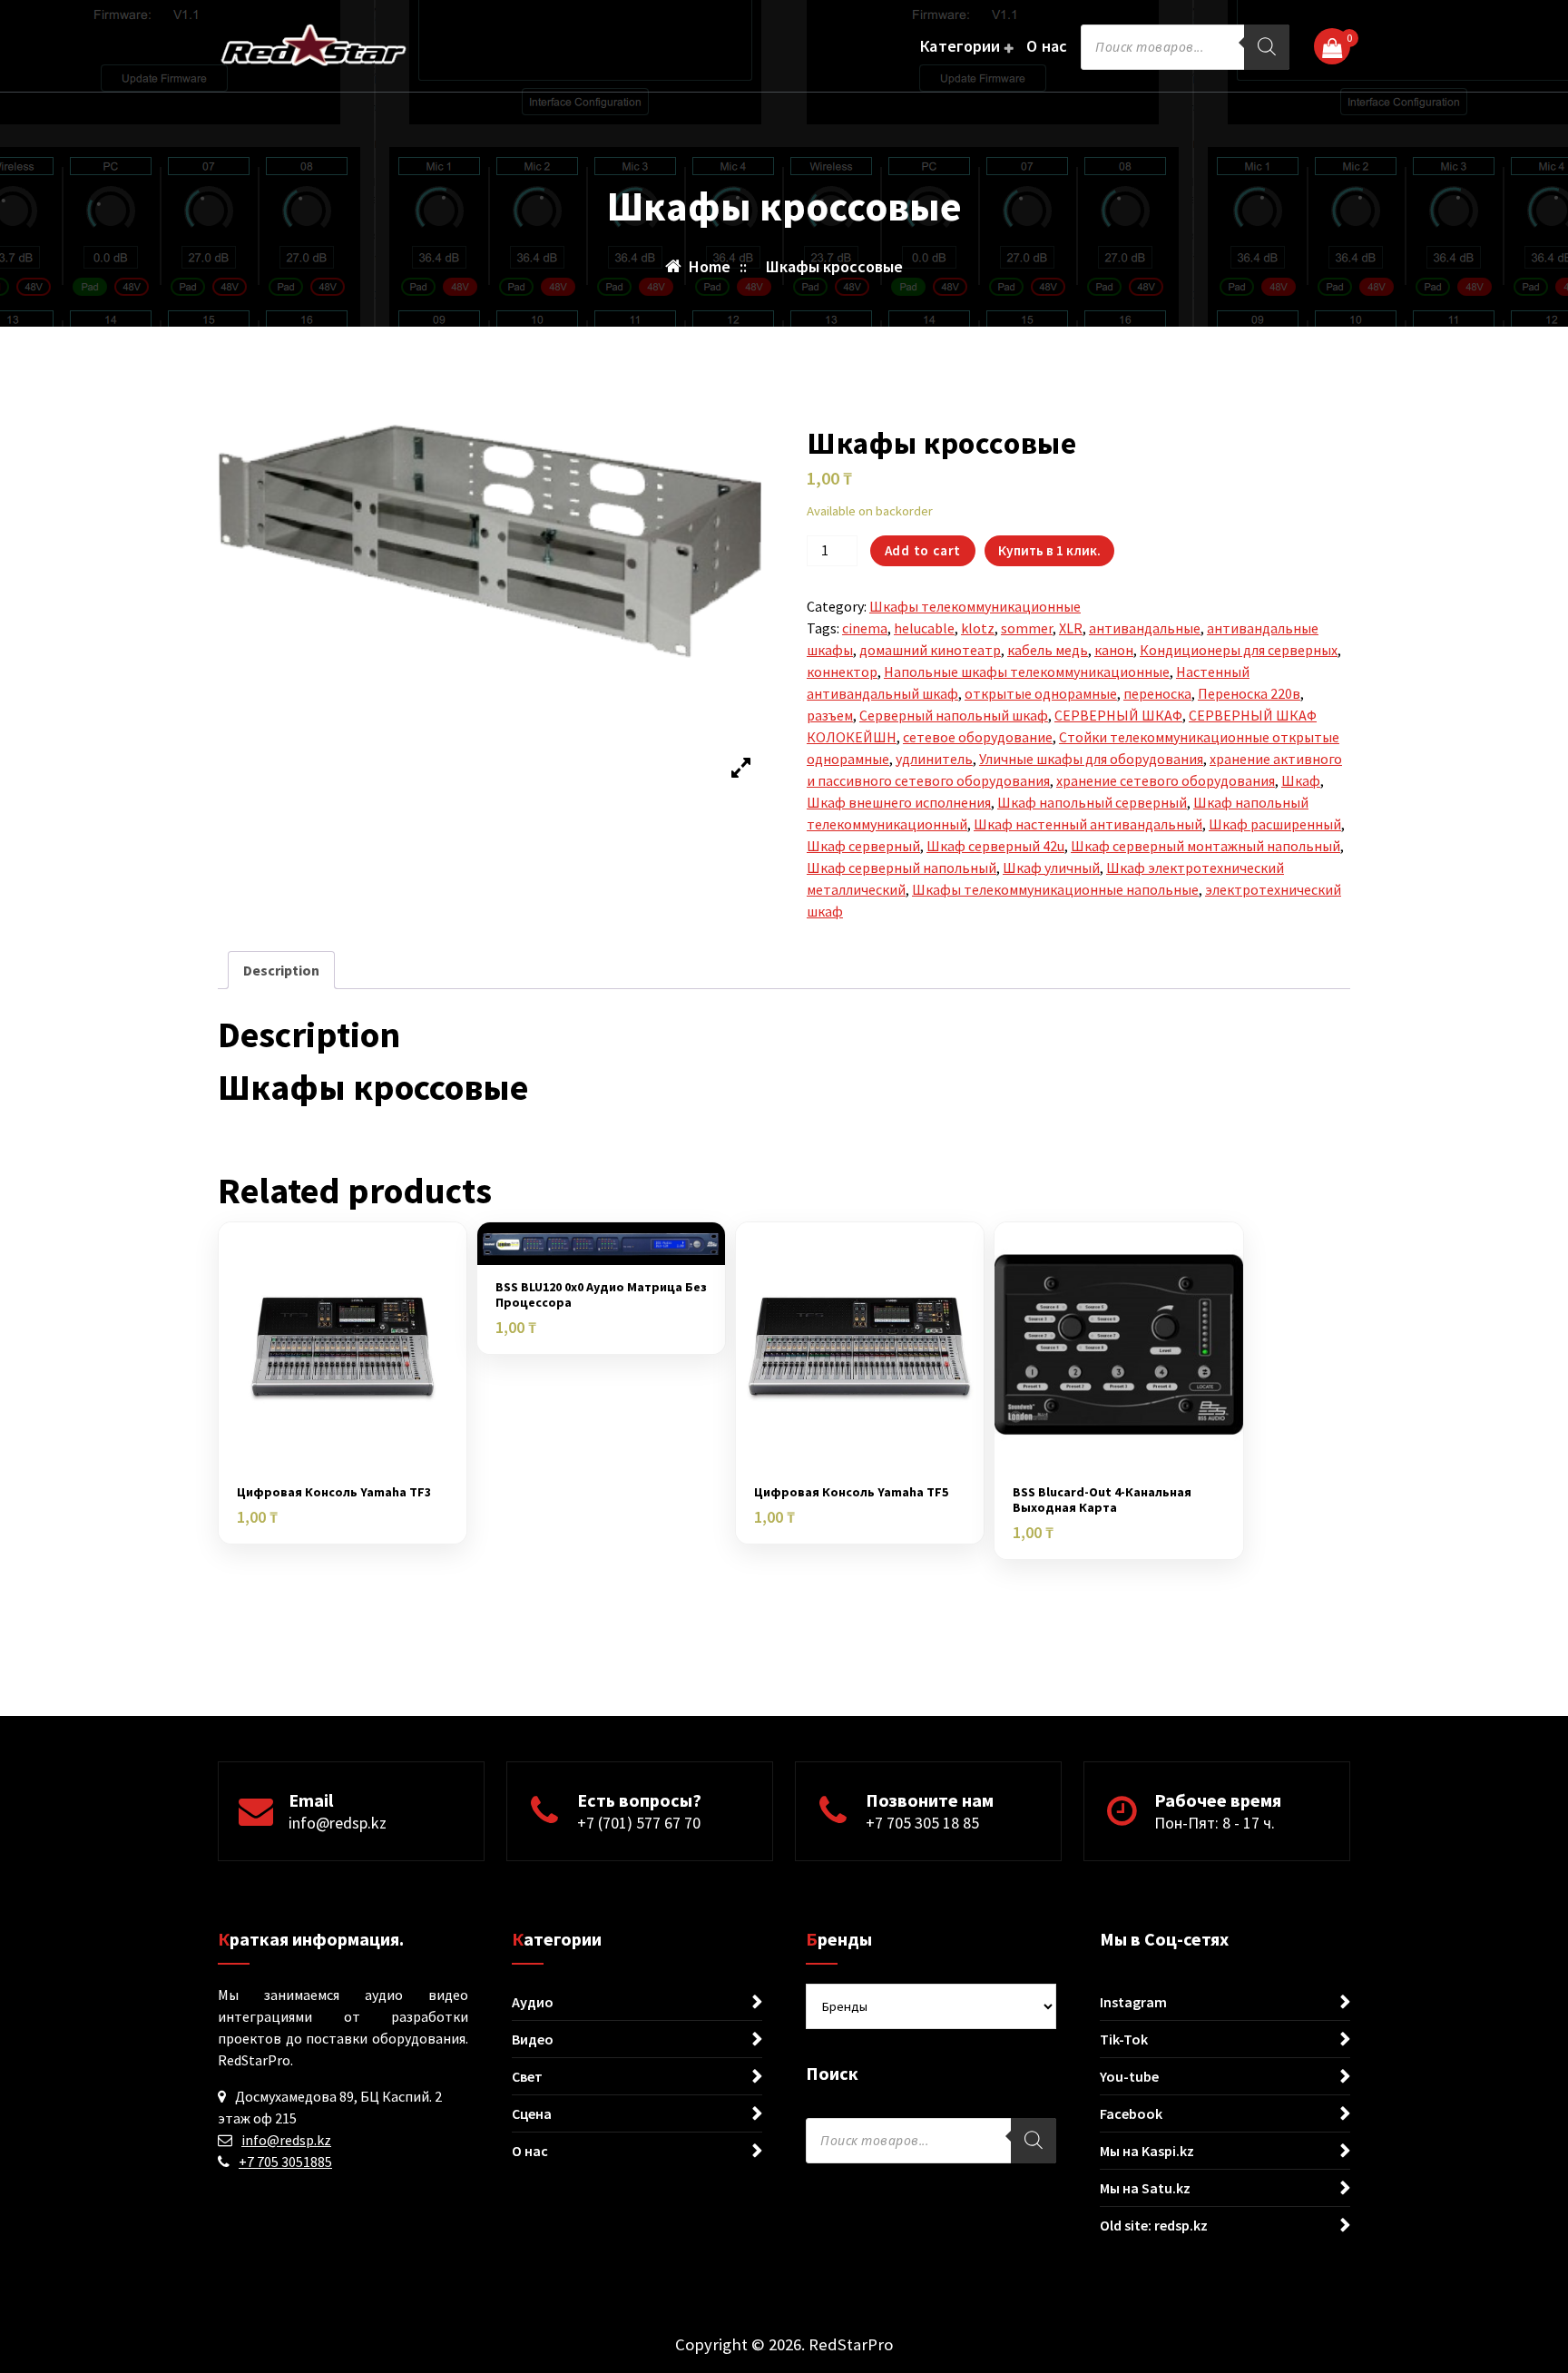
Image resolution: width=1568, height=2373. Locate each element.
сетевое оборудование (978, 737)
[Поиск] (1267, 47)
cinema (865, 628)
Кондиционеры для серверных (1239, 650)
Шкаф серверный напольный (902, 868)
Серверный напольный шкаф (954, 715)
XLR (1071, 628)
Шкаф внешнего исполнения (899, 802)
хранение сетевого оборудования (1166, 780)
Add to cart (923, 550)
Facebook (1131, 2113)
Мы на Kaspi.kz (1147, 2151)
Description (281, 970)
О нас (1047, 46)
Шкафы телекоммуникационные (975, 606)
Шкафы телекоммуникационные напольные (1055, 889)
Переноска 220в (1249, 693)
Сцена (532, 2113)
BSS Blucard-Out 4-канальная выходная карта (1102, 1500)
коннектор (842, 672)
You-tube (1129, 2076)
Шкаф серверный (863, 846)
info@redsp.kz (338, 1823)
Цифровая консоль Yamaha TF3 (334, 1492)
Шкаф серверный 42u (995, 846)
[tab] (281, 970)
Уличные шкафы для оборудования (1091, 759)
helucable (924, 628)
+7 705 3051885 (285, 2162)
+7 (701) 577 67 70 (639, 1823)
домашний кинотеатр (930, 650)
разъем (830, 715)
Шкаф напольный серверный (1092, 802)
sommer (1027, 628)
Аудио (533, 2002)
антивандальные (1145, 628)
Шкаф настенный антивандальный (1088, 824)
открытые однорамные (1041, 693)
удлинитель (934, 759)
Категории (960, 46)
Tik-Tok (1124, 2039)
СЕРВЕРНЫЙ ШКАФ (1118, 715)
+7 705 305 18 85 (922, 1823)
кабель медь (1048, 650)
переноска (1157, 693)
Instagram (1133, 2002)
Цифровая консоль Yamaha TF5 (851, 1492)
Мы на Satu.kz (1145, 2188)
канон (1114, 650)
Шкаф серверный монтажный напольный (1205, 846)
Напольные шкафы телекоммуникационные (1027, 672)
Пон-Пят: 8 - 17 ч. (1215, 1823)
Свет (527, 2076)
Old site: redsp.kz (1154, 2225)
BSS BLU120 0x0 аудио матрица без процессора (601, 1295)
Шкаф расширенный (1275, 824)
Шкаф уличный (1051, 868)
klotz (978, 628)
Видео (533, 2039)
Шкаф (1301, 780)
